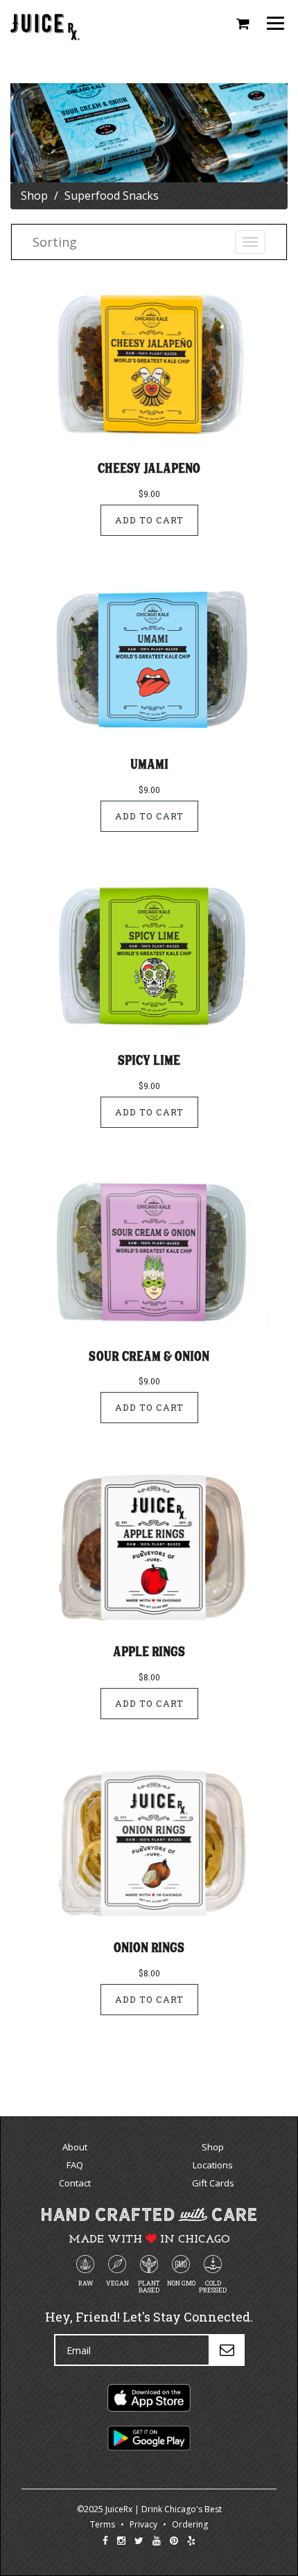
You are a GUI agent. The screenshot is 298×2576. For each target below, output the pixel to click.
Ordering (190, 2524)
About (75, 2147)
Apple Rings (149, 1651)
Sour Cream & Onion (149, 1356)
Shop (34, 195)
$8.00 (149, 1677)
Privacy (143, 2524)
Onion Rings (149, 1947)
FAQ (75, 2165)
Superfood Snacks (112, 195)
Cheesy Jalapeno (149, 468)
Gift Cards (213, 2183)
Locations (213, 2165)
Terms (103, 2524)
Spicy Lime (149, 1060)
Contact (75, 2183)
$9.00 (149, 494)
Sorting (55, 242)
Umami (149, 764)
